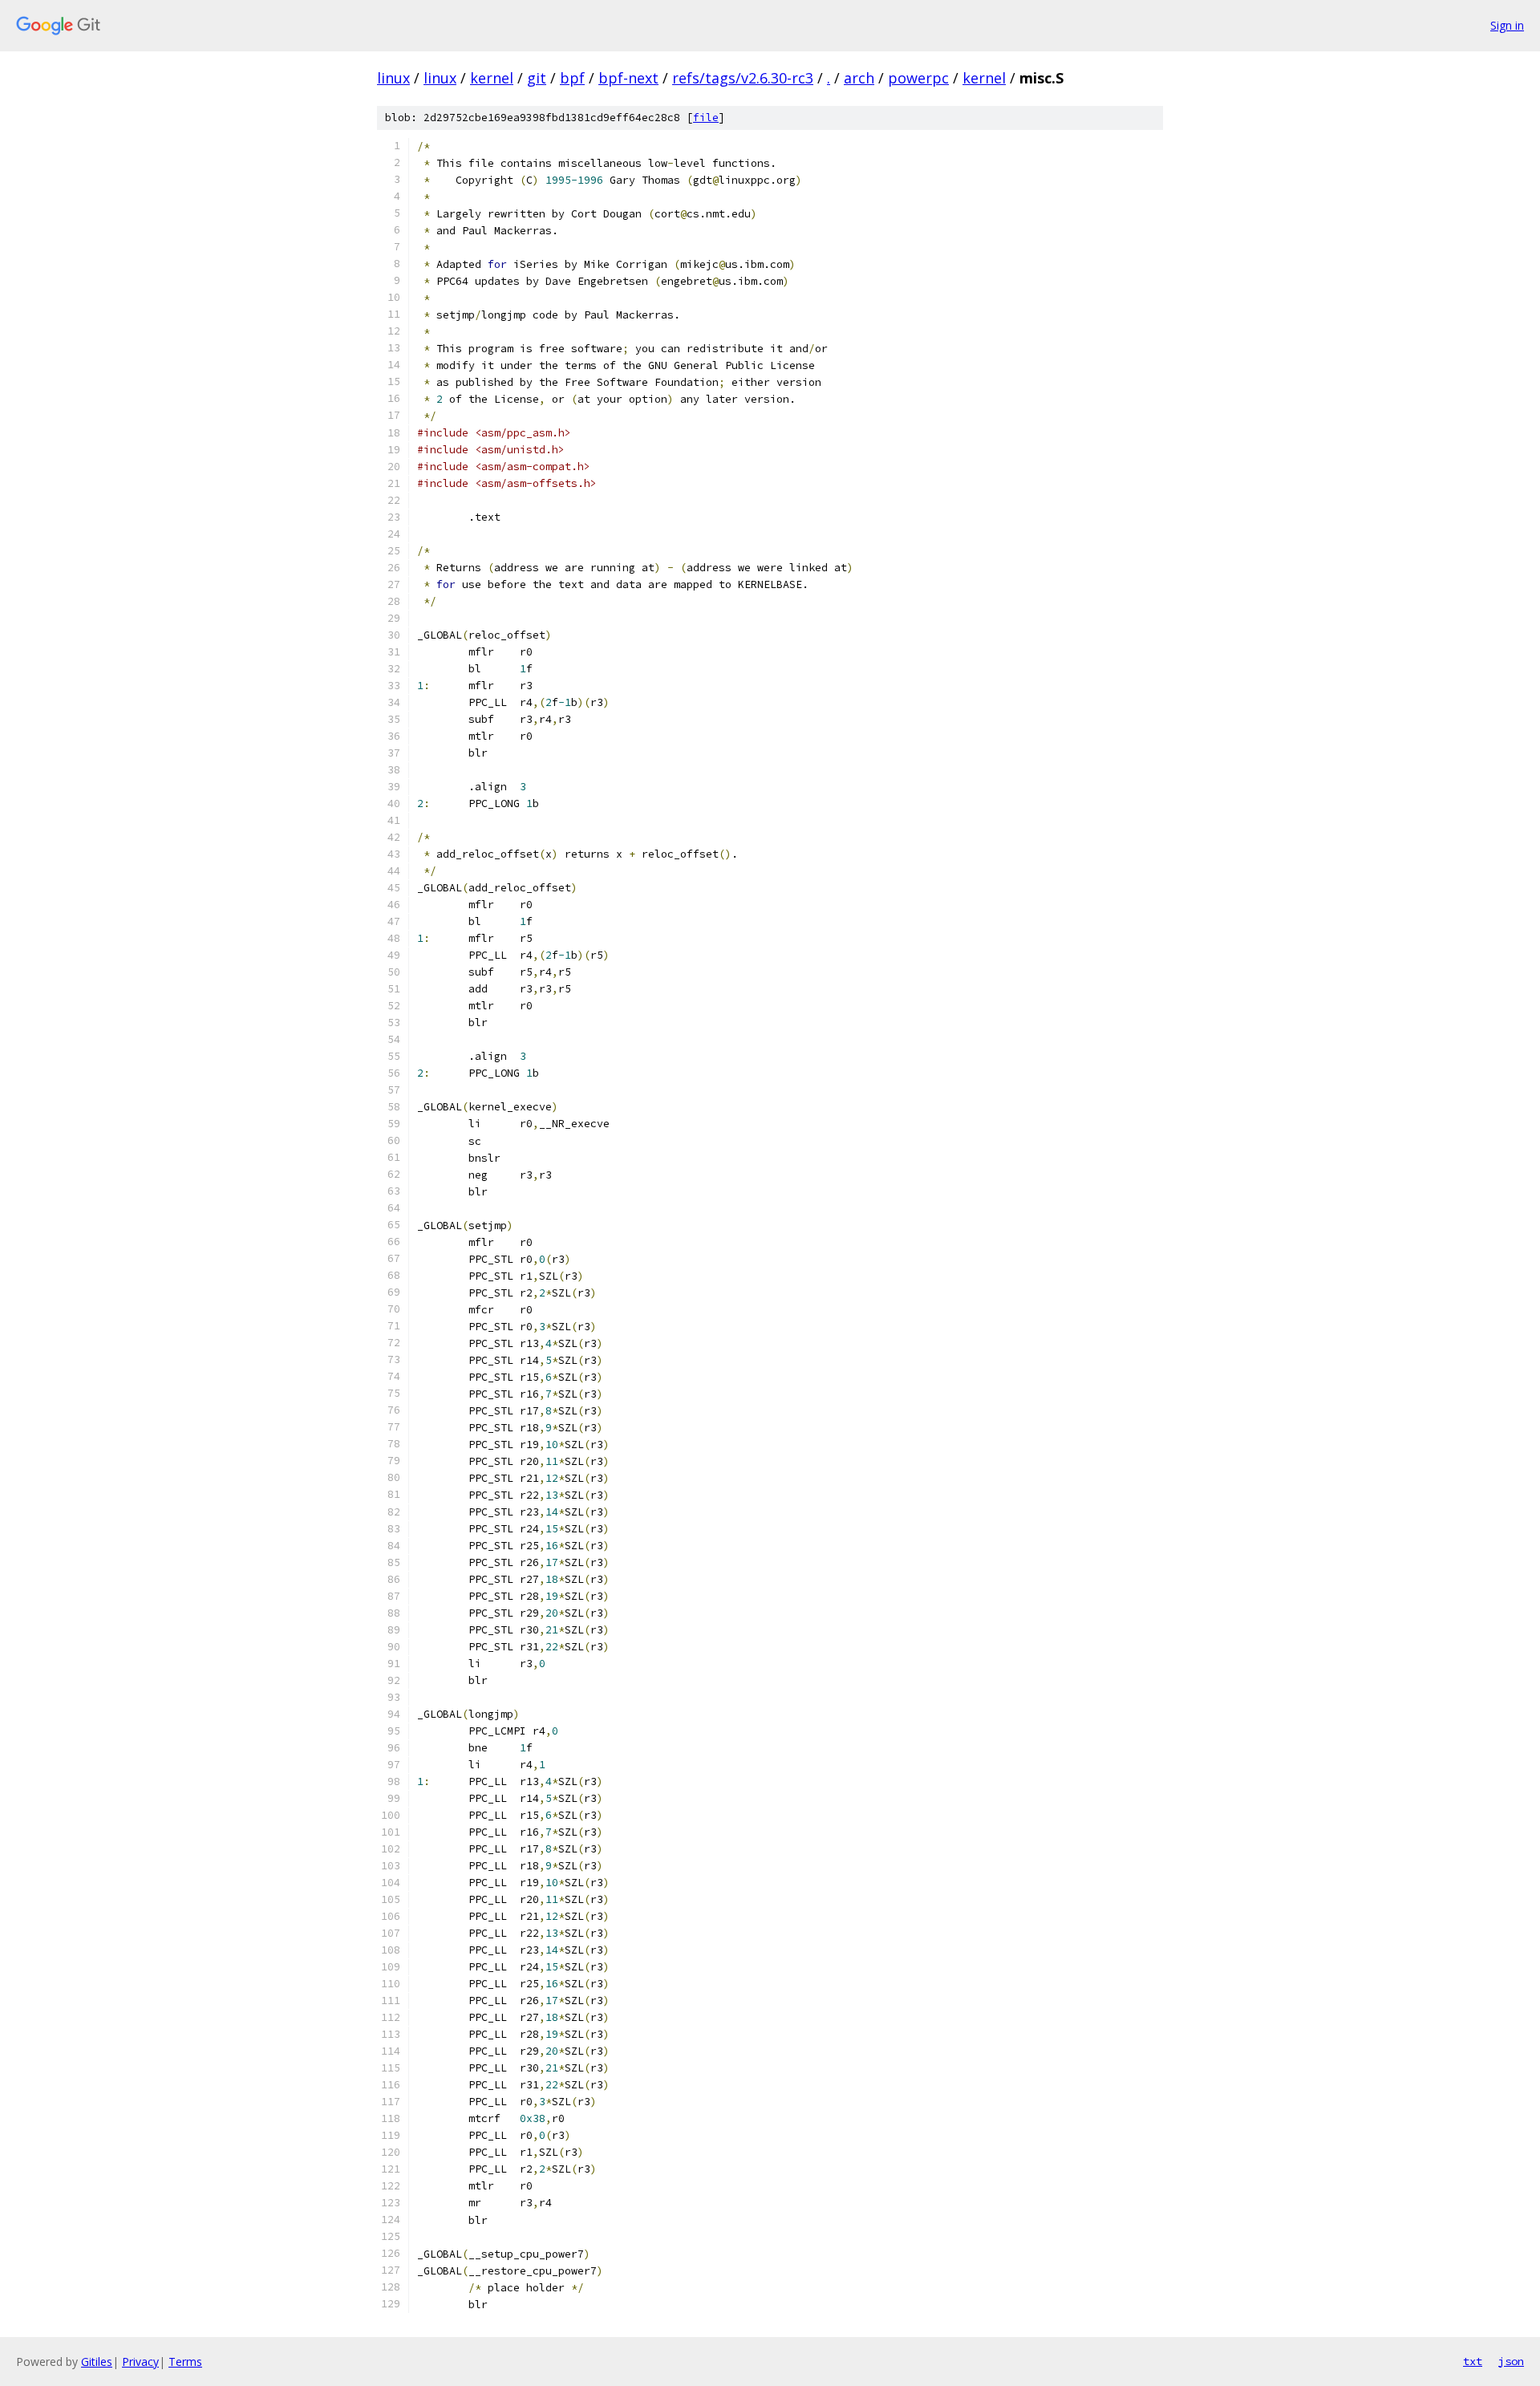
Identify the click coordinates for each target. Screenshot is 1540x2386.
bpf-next (628, 78)
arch (859, 78)
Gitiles (97, 2362)
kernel (492, 78)
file (706, 118)
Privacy (140, 2362)
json (1511, 2361)
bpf (572, 78)
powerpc (918, 78)
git (537, 78)
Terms (185, 2362)
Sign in (1507, 25)
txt (1473, 2361)
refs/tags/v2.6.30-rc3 (743, 78)
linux (393, 78)
